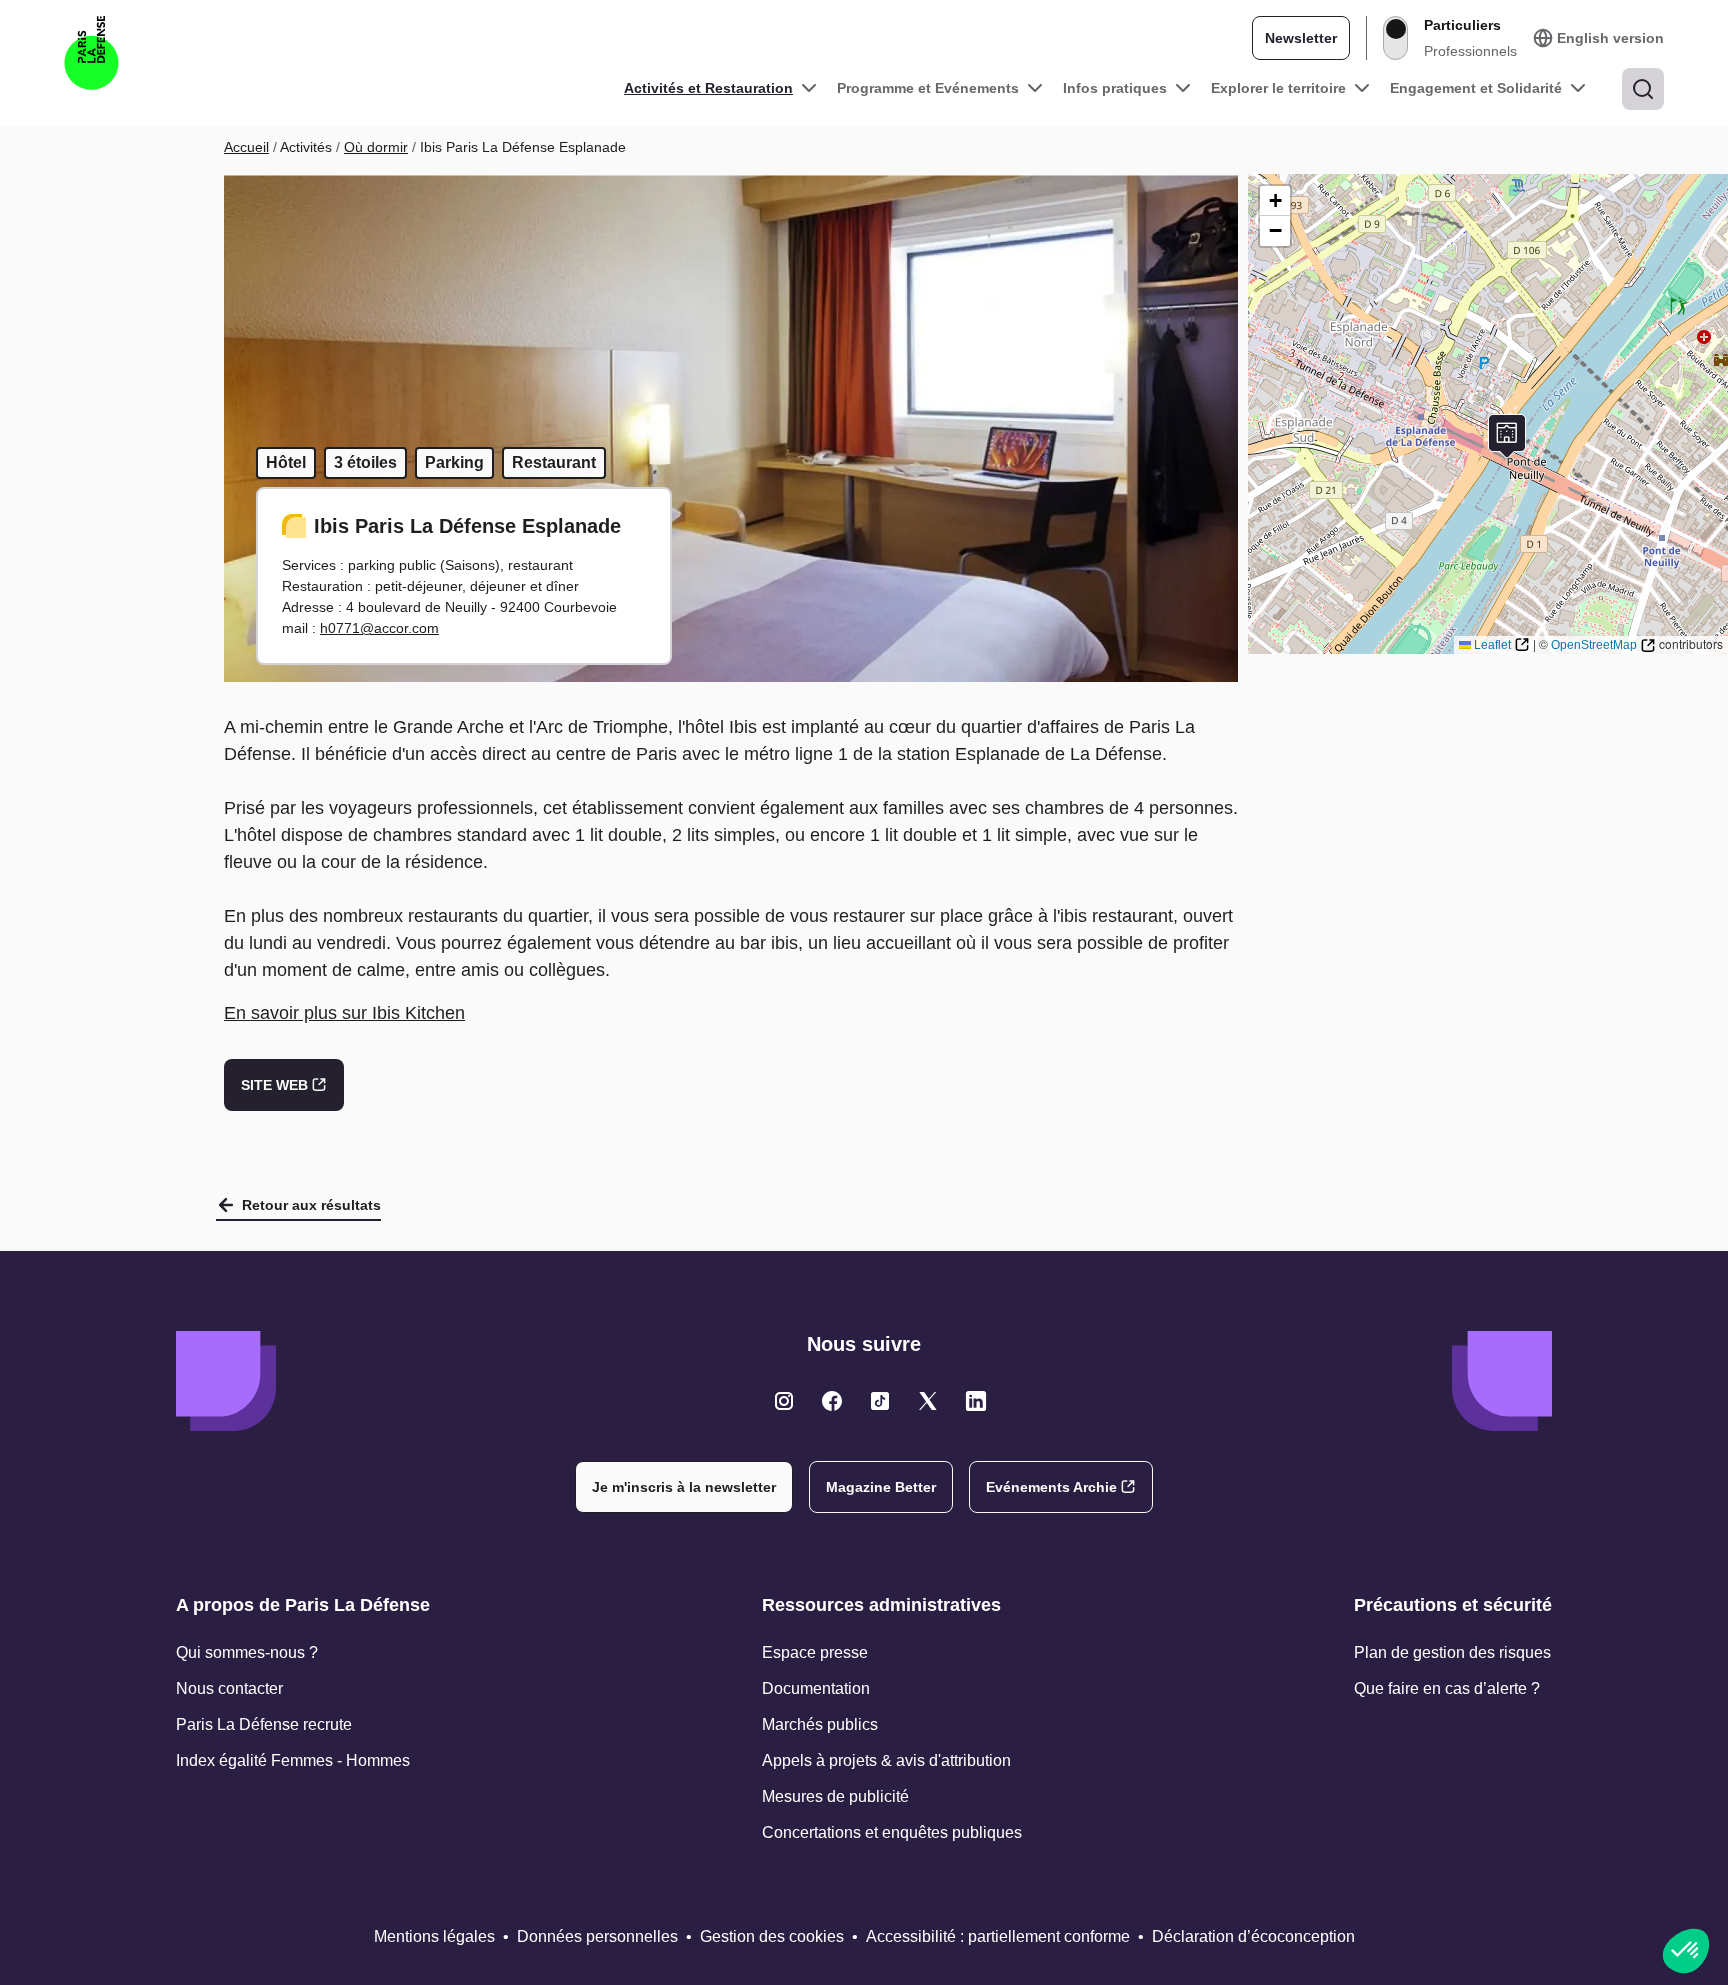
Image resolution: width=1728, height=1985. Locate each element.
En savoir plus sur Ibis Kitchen (344, 1013)
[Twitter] (784, 1401)
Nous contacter (229, 1688)
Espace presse (815, 1652)
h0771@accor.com (379, 628)
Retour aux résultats (311, 1205)
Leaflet (1492, 645)
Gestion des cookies (772, 1936)
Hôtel (286, 462)
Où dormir (376, 147)
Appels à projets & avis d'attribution (886, 1760)
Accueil (246, 147)
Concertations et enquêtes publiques (892, 1832)
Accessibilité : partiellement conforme (998, 1936)
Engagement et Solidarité (1476, 88)
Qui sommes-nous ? (247, 1652)
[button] (1507, 436)
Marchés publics (820, 1724)
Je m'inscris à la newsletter (684, 1487)
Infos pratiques (1115, 88)
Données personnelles (597, 1936)
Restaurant (554, 462)
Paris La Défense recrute (264, 1724)
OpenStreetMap (1594, 645)
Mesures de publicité (835, 1796)
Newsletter (1301, 38)
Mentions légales (434, 1936)
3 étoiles (365, 462)
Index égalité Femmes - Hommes (293, 1760)
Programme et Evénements (928, 88)
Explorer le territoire (1278, 88)
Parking (454, 462)
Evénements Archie (1051, 1487)
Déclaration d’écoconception (1253, 1936)
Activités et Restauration (708, 88)
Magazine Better (881, 1487)
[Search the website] (1643, 89)
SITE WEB (274, 1085)
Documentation (816, 1688)
